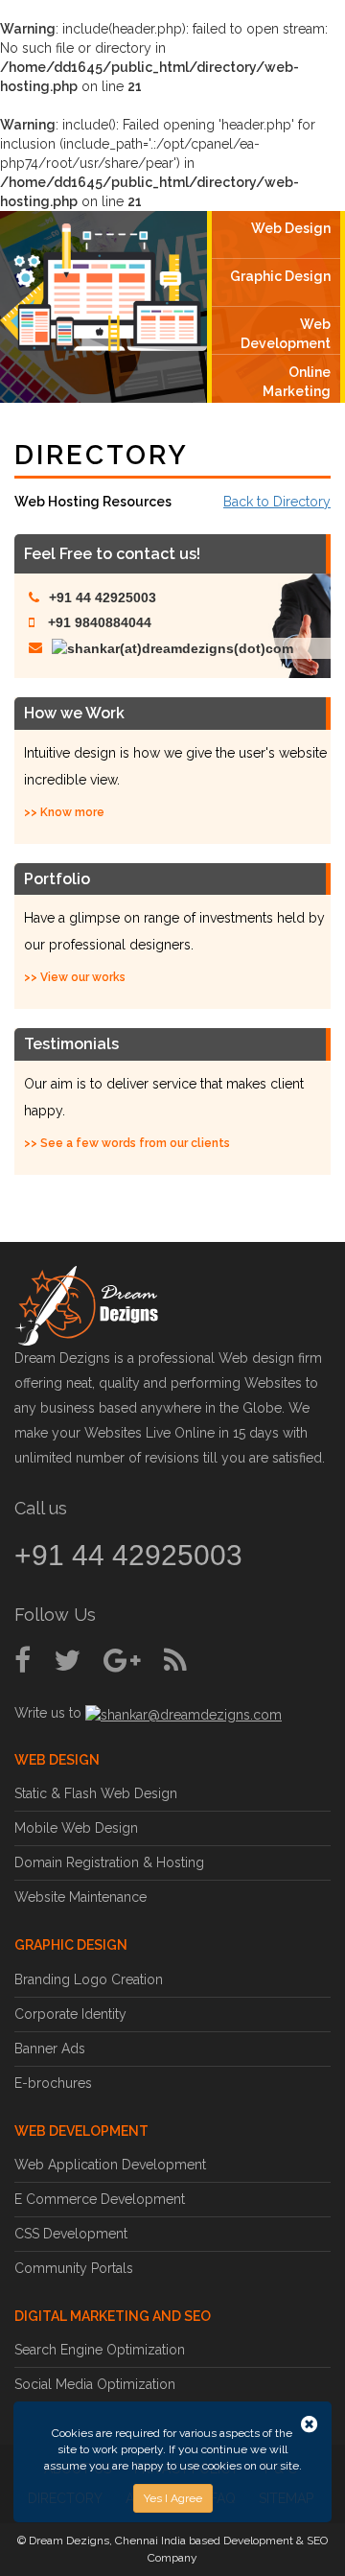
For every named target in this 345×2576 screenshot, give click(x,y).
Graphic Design (280, 276)
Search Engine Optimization (100, 2350)
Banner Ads (50, 2049)
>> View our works (75, 977)
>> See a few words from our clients (127, 1143)
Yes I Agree (173, 2498)
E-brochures (53, 2083)
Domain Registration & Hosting (109, 1862)
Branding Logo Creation (89, 1979)
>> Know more (64, 812)
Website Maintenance (80, 1897)
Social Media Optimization (95, 2384)
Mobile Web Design (76, 1828)
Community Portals (74, 2268)
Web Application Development (110, 2165)
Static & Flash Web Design (96, 1793)
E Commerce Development (100, 2199)
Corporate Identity (70, 2014)
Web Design (291, 228)
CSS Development (71, 2234)
